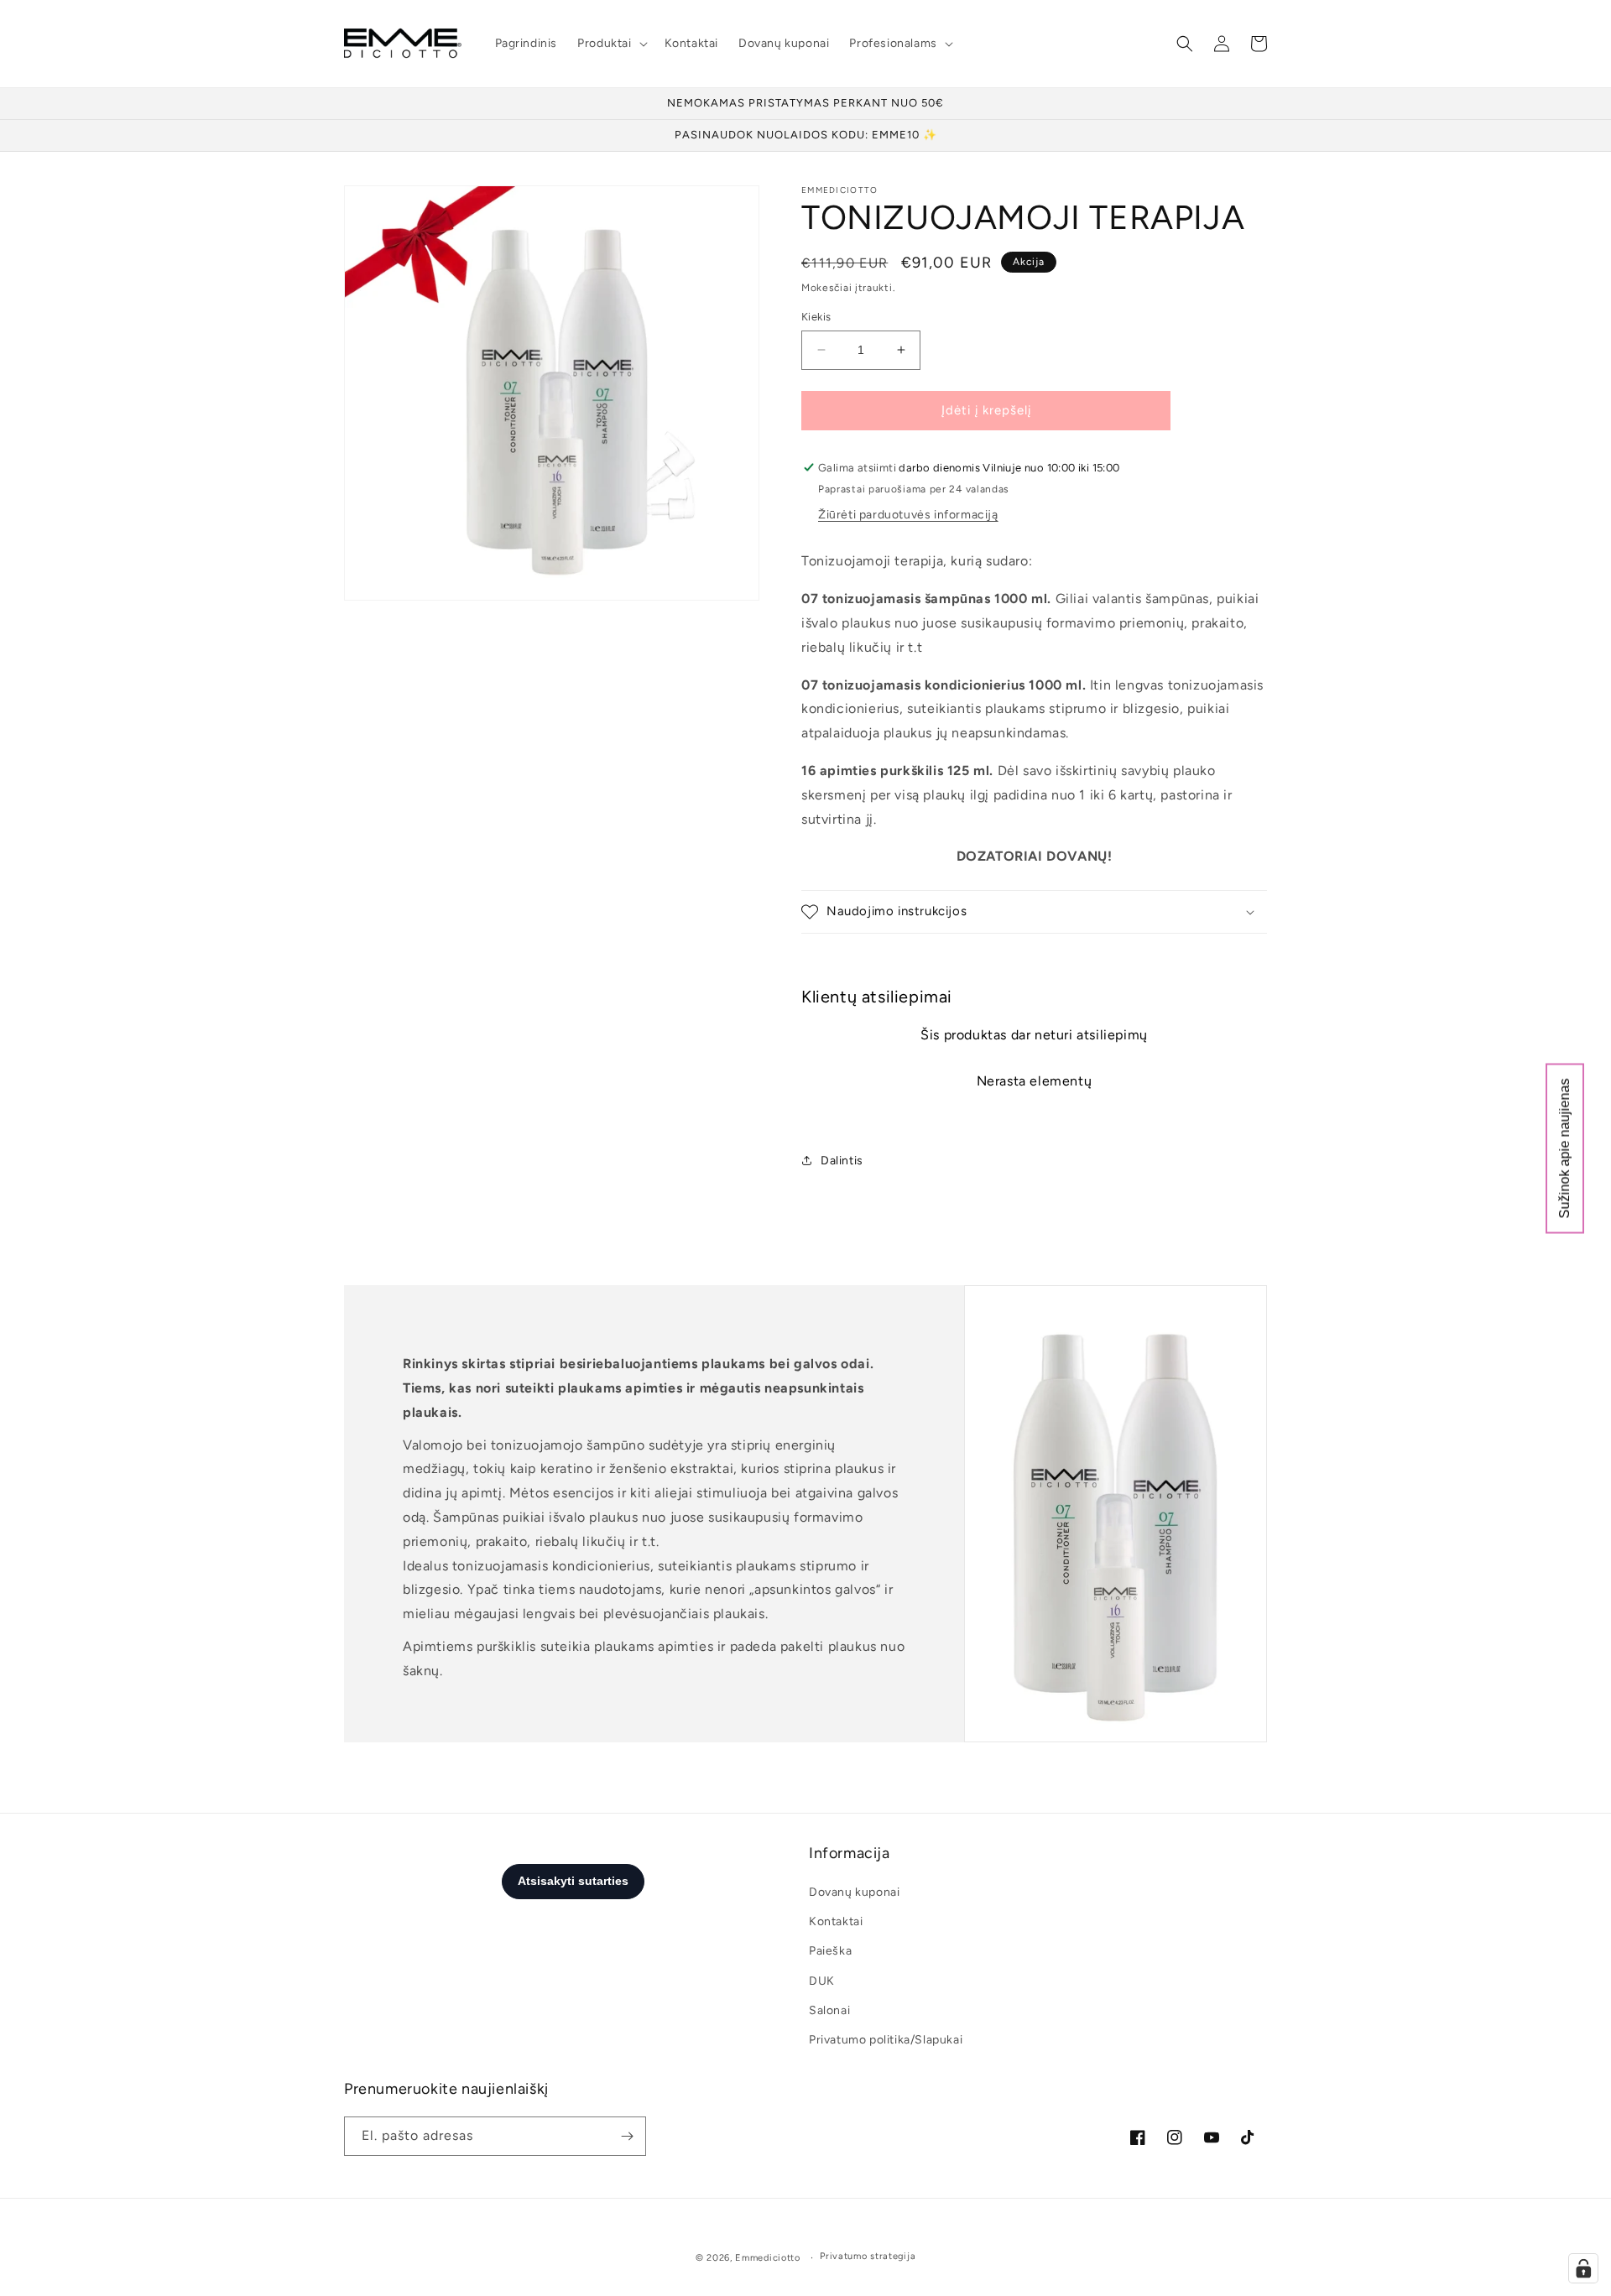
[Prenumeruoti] (627, 2136)
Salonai (829, 2010)
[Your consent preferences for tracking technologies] (1583, 2268)
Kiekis (816, 317)
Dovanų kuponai (854, 1892)
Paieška (830, 1951)
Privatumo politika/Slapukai (886, 2040)
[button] (610, 44)
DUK (822, 1981)
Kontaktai (836, 1921)
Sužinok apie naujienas (1564, 1148)
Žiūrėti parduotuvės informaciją (908, 515)
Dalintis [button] (842, 1161)
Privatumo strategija (868, 2256)
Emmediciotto (767, 2258)
